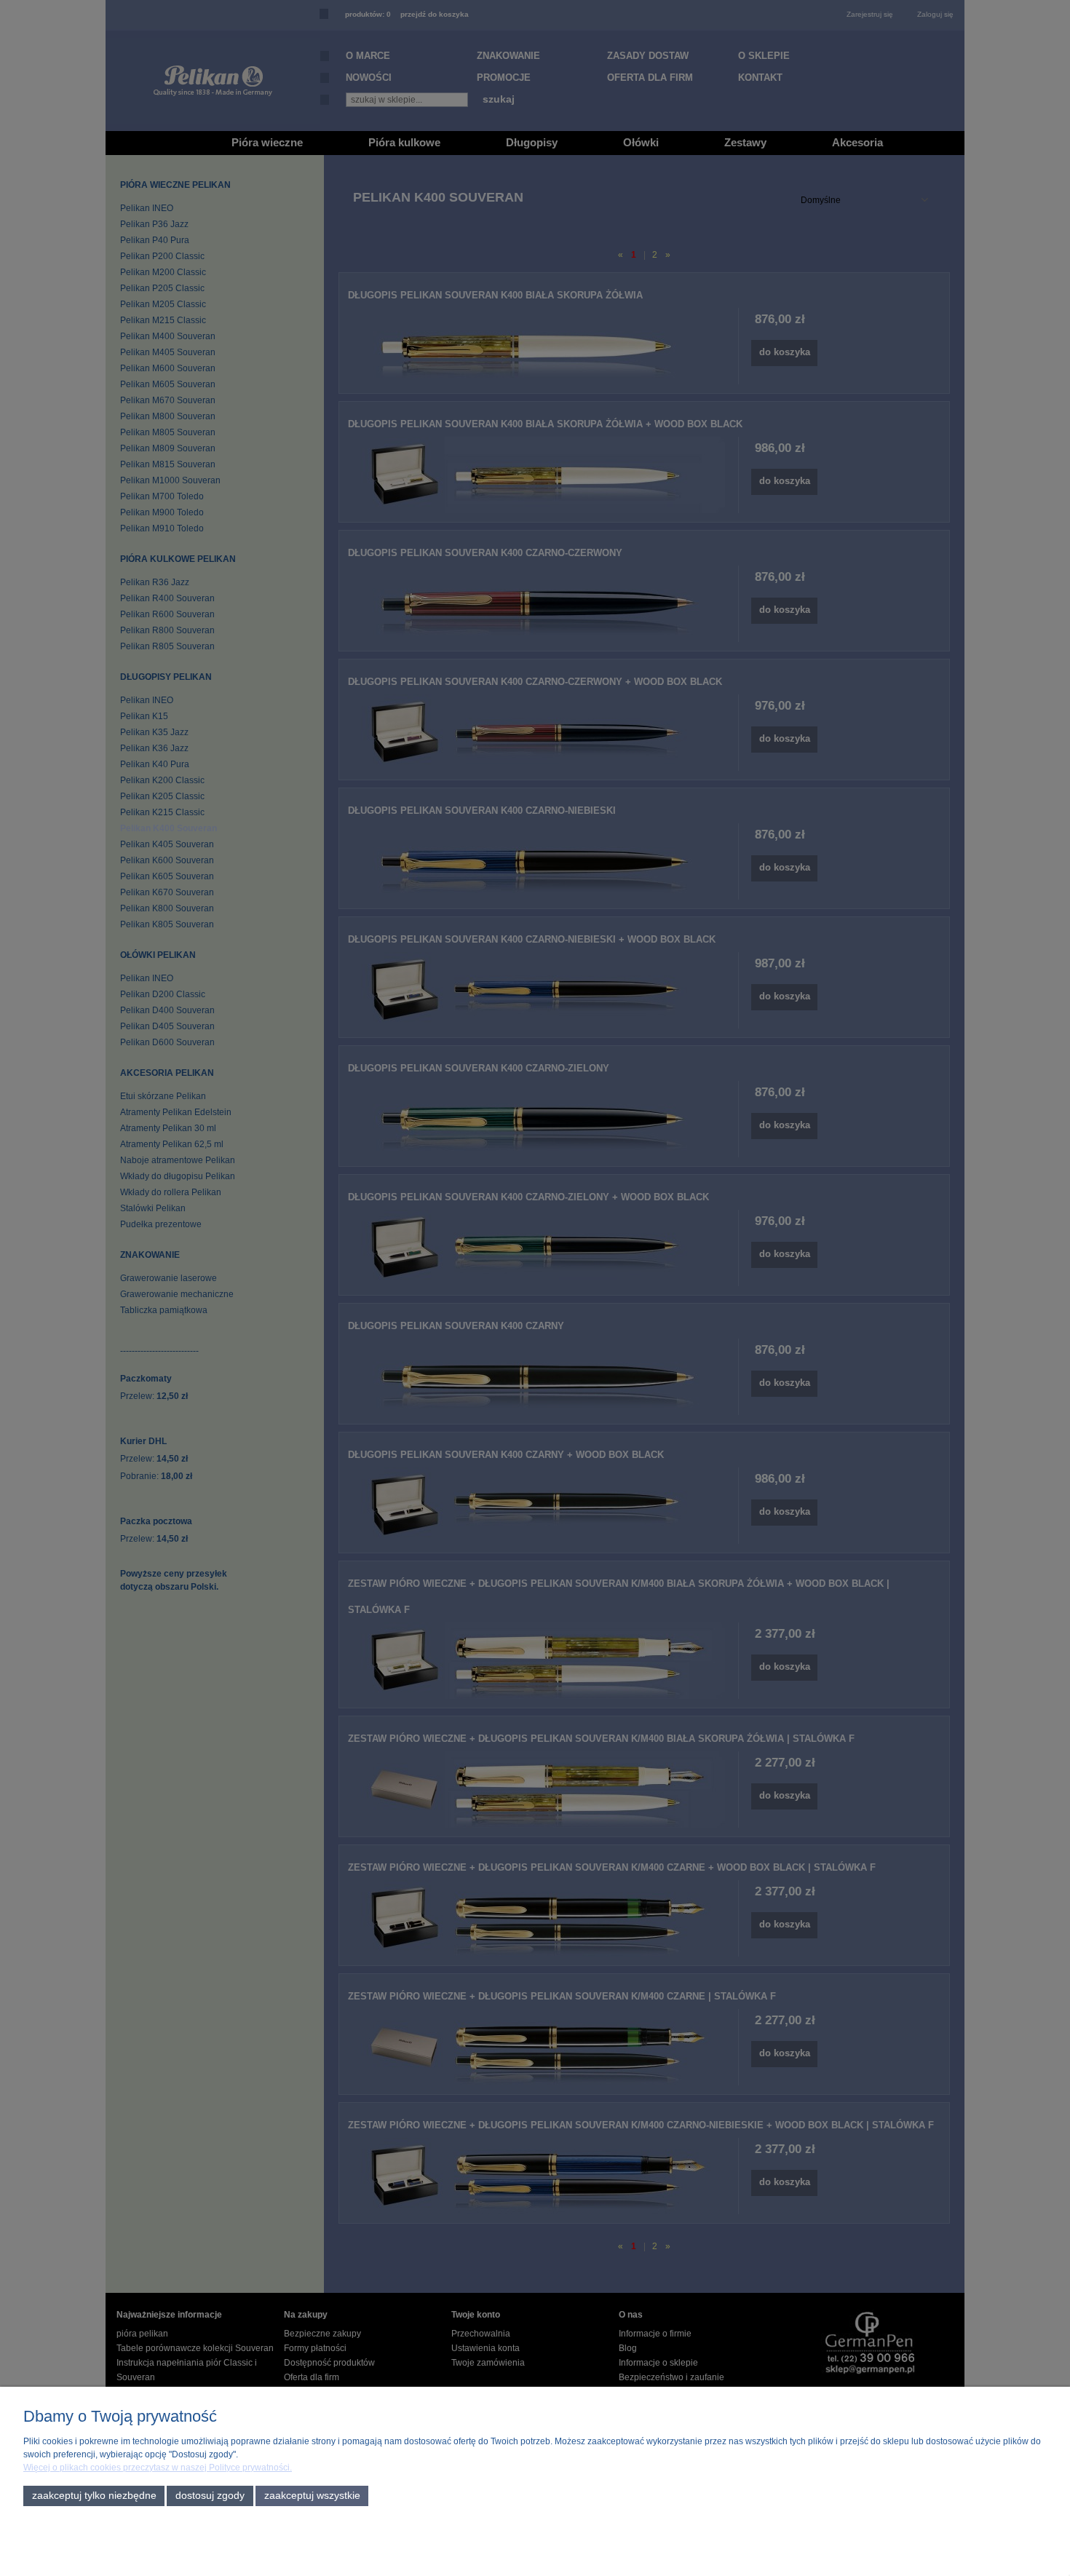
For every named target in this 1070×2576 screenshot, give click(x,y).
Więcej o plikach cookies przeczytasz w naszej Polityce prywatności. (158, 2468)
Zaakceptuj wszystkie (312, 2496)
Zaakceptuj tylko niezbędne (94, 2496)
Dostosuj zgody (210, 2496)
